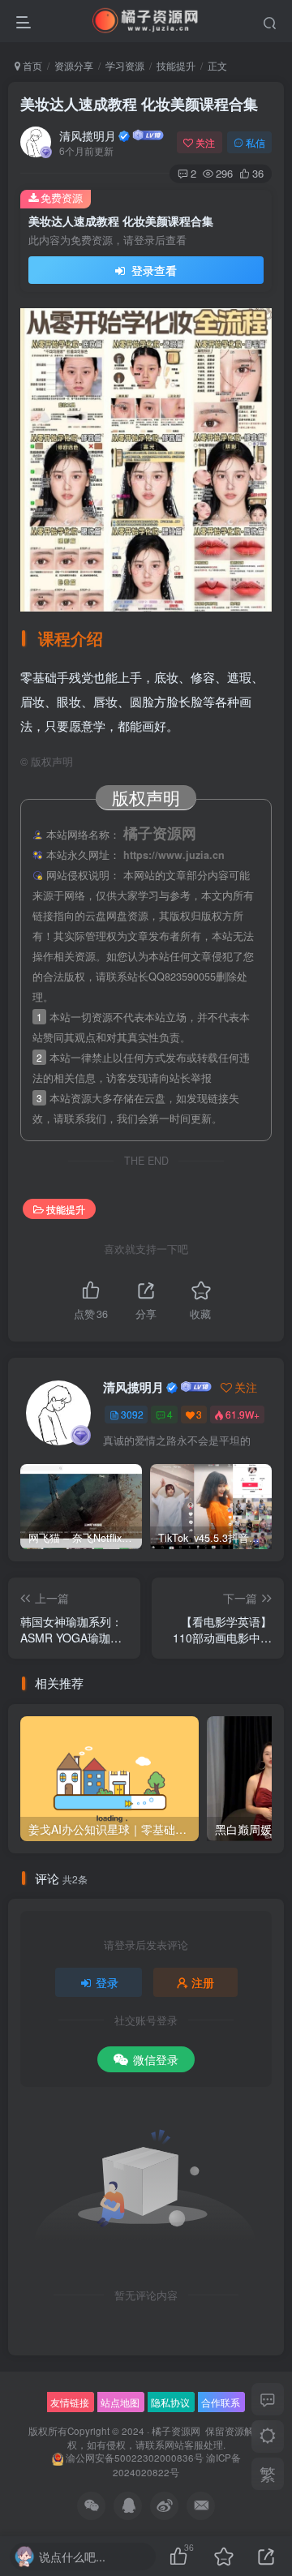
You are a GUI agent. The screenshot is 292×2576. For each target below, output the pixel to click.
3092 (132, 1414)
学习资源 (125, 65)
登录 (107, 1982)
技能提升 (176, 65)
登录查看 (152, 270)
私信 (255, 142)
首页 (31, 65)
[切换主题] (268, 2436)
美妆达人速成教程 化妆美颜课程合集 (139, 104)
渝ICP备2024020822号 (177, 2465)
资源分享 (74, 65)
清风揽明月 (88, 135)
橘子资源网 (176, 2431)
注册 (203, 1982)
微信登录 (156, 2059)
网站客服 (184, 2445)
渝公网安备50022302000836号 (135, 2458)
